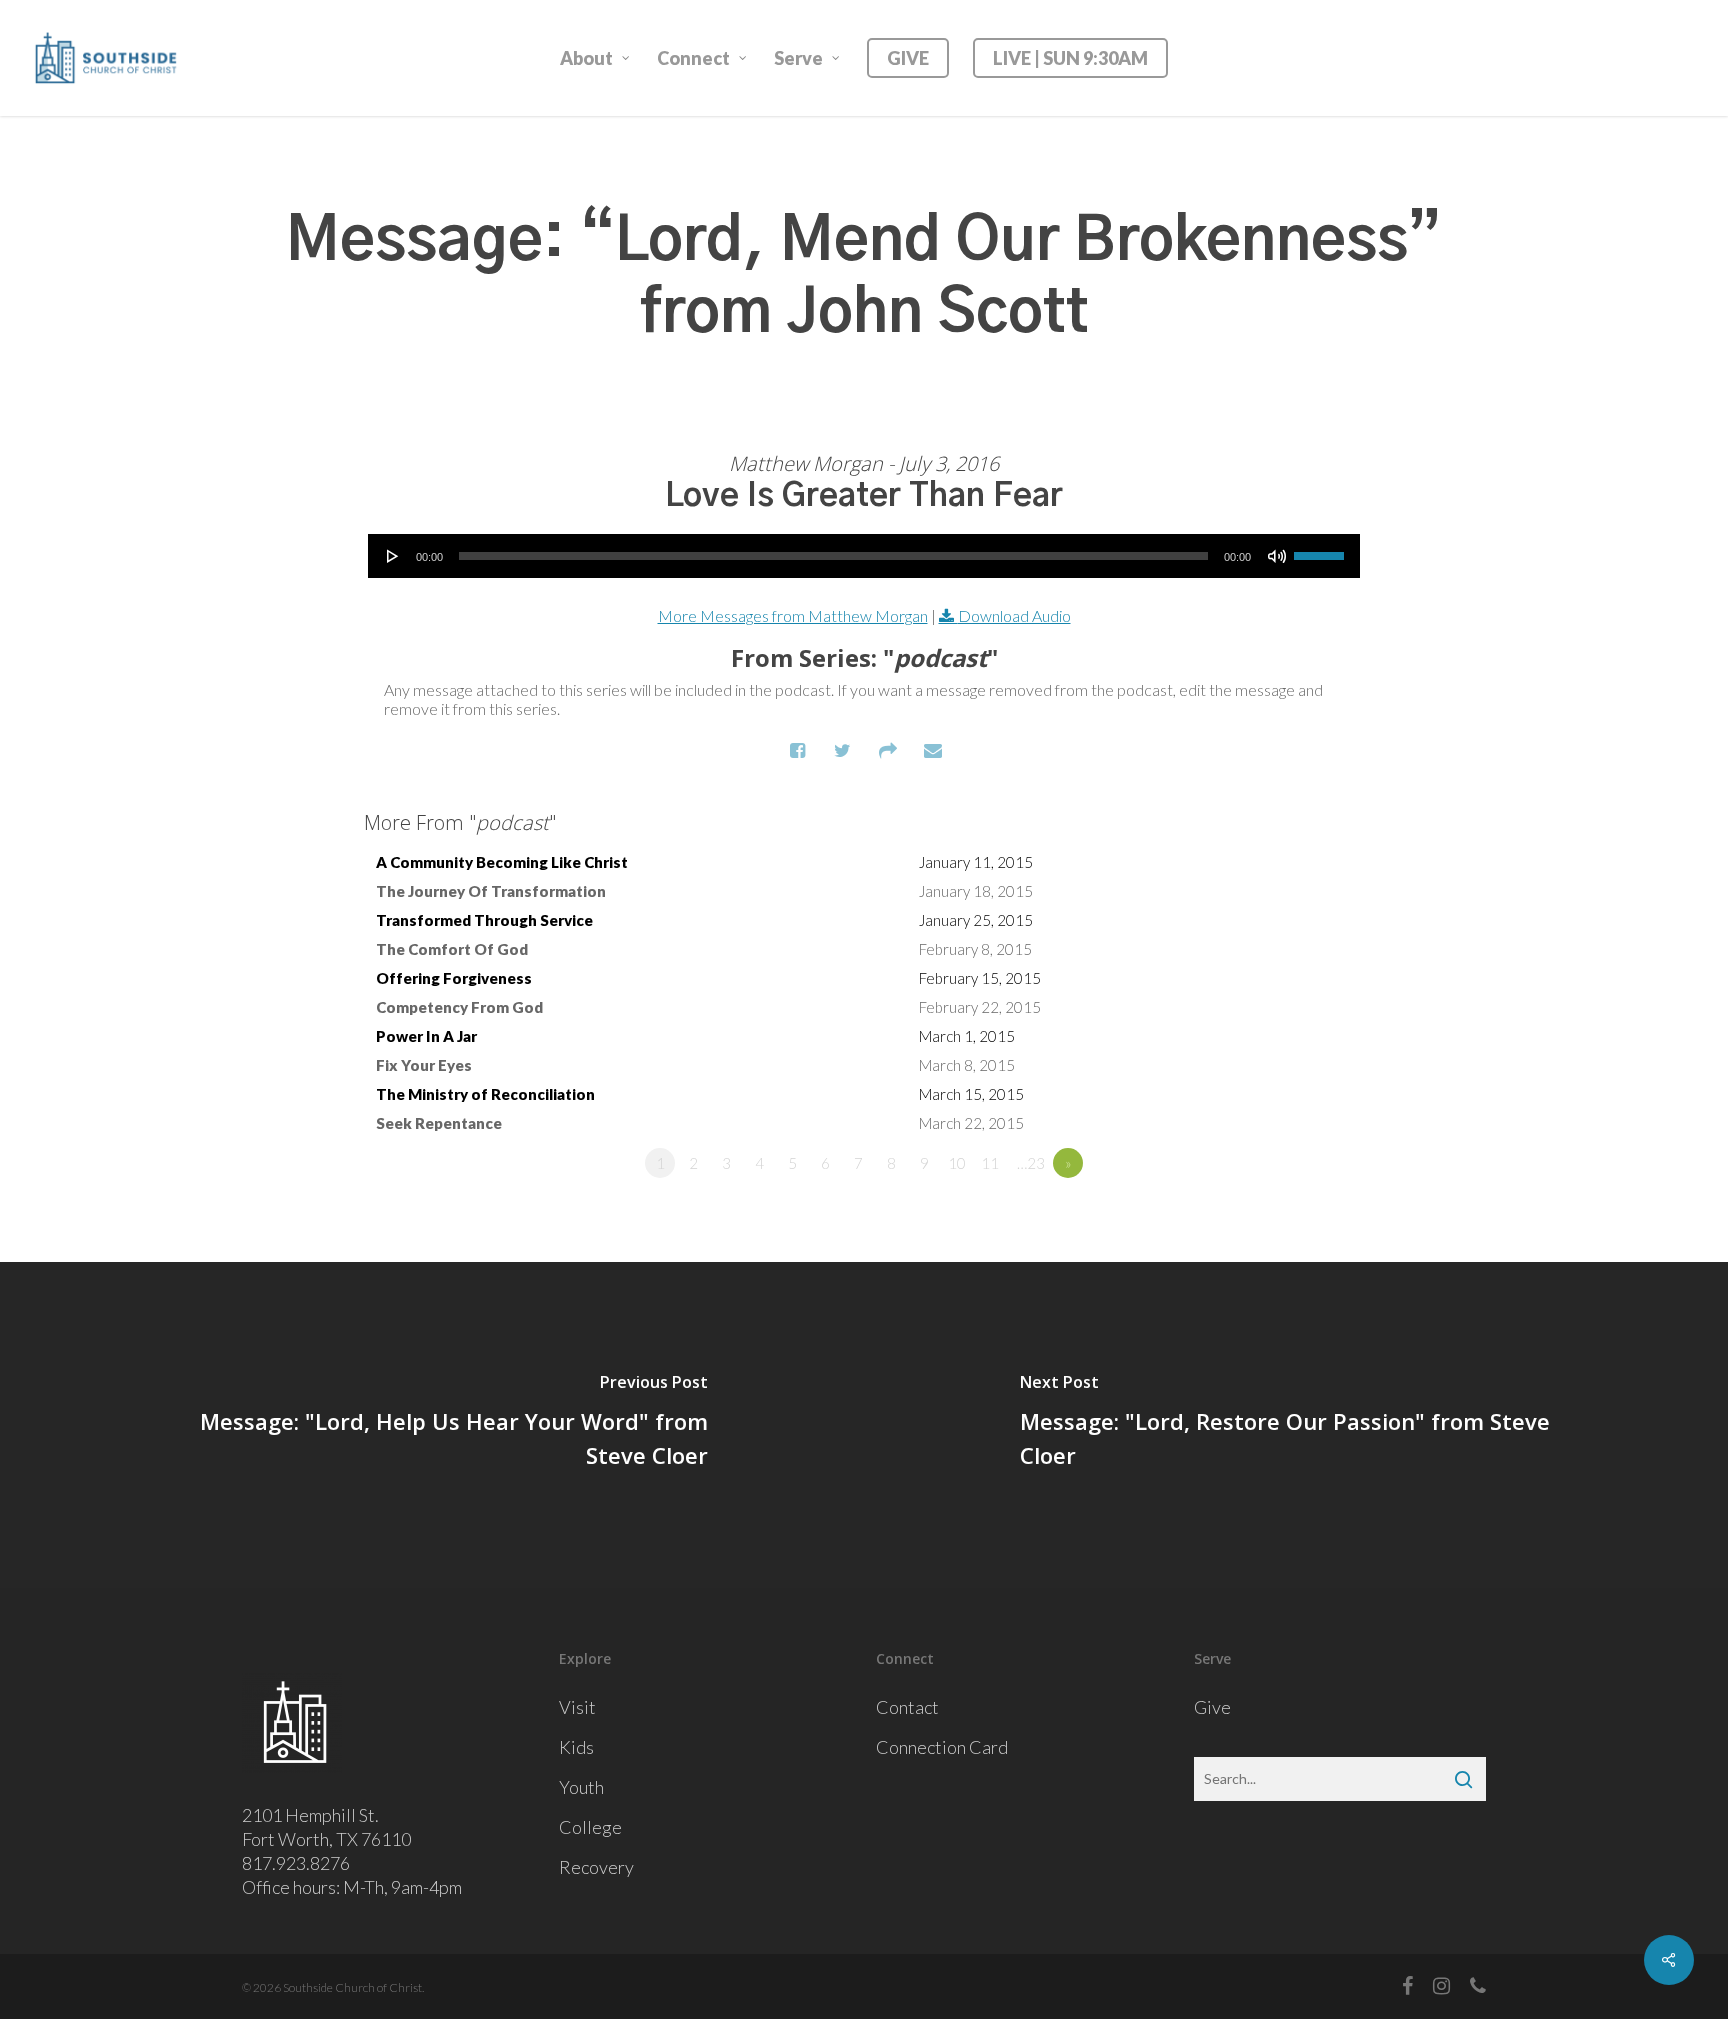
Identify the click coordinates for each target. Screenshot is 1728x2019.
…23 (1031, 1163)
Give (1212, 1707)
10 (957, 1163)
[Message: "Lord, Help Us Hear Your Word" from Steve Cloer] (432, 1425)
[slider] (1322, 549)
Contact (907, 1707)
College (590, 1827)
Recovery (596, 1867)
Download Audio (1014, 615)
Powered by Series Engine (1290, 1218)
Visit (577, 1707)
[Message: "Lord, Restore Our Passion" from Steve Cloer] (1296, 1425)
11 (990, 1163)
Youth (581, 1787)
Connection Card (942, 1747)
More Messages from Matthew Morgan (793, 615)
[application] (864, 556)
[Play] (393, 556)
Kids (576, 1747)
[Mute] (1277, 556)
